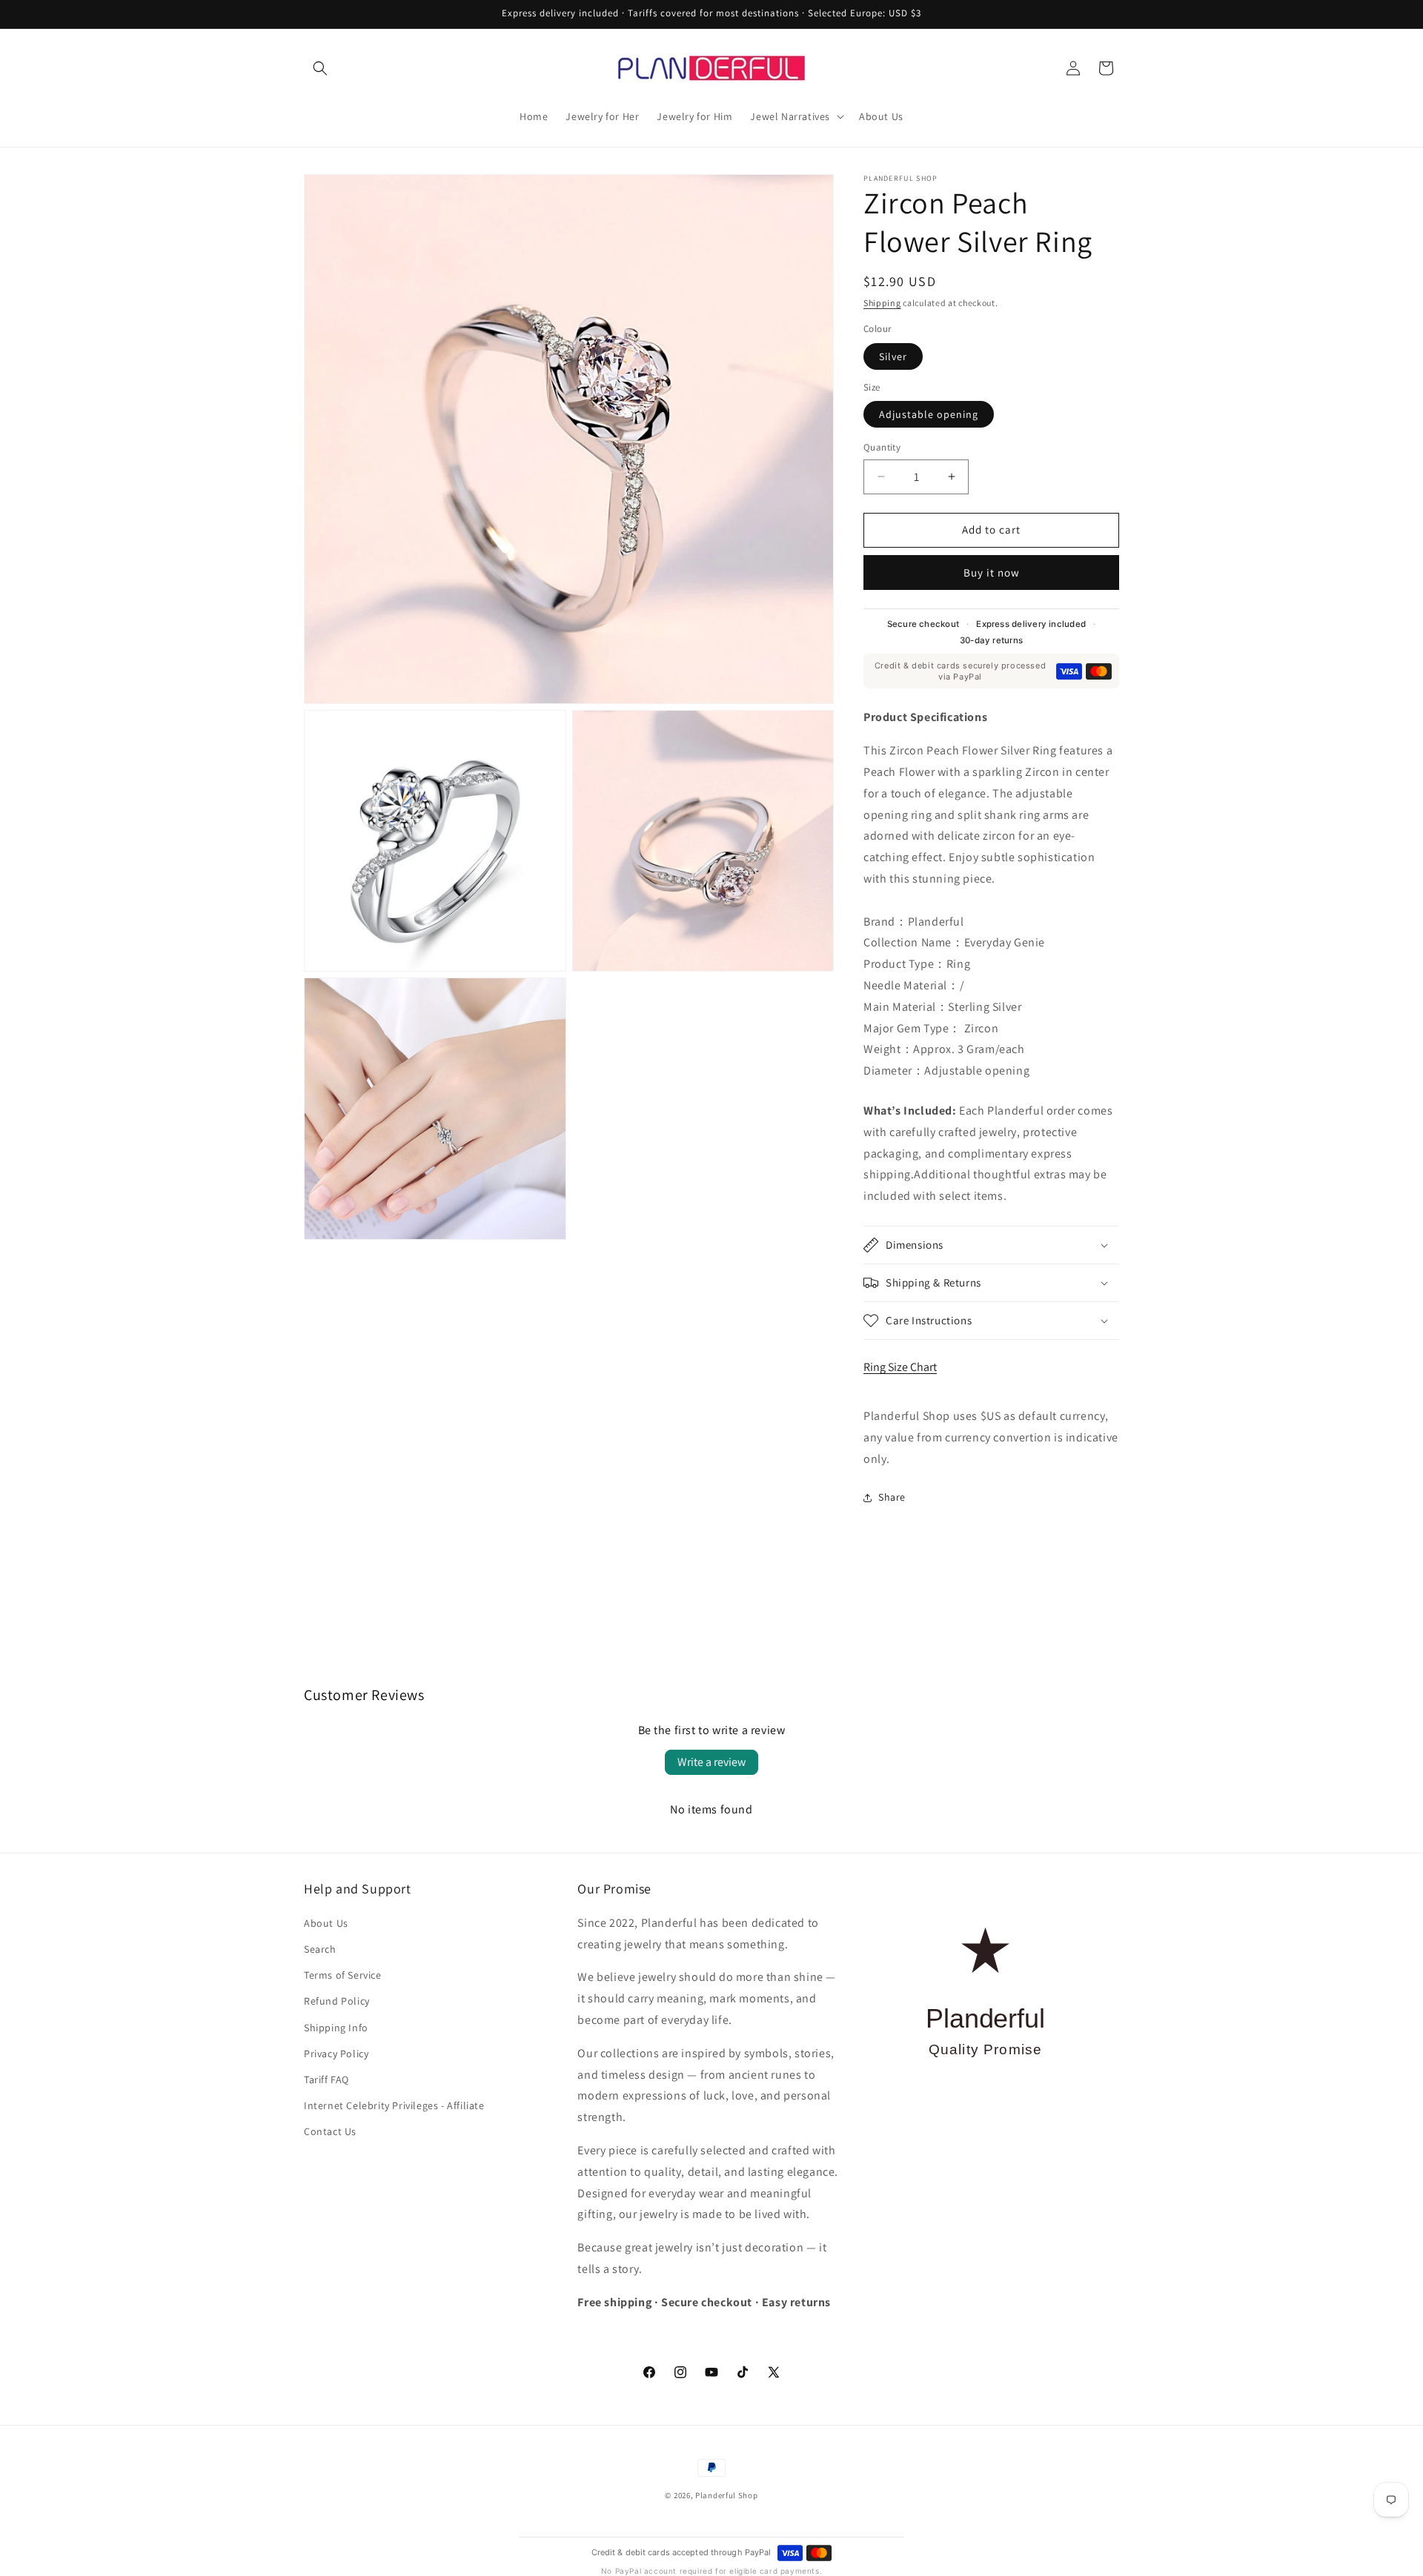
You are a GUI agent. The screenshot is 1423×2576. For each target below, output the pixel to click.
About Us (326, 1922)
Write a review (711, 1762)
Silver (893, 356)
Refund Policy (337, 2001)
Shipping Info (336, 2027)
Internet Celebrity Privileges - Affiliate (394, 2105)
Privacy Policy (336, 2053)
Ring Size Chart (900, 1368)
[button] (320, 68)
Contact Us (330, 2131)
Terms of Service (343, 1974)
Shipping (882, 303)
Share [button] (892, 1497)
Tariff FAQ (326, 2079)
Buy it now (992, 572)
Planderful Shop (727, 2495)
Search (320, 1948)
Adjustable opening (929, 414)
